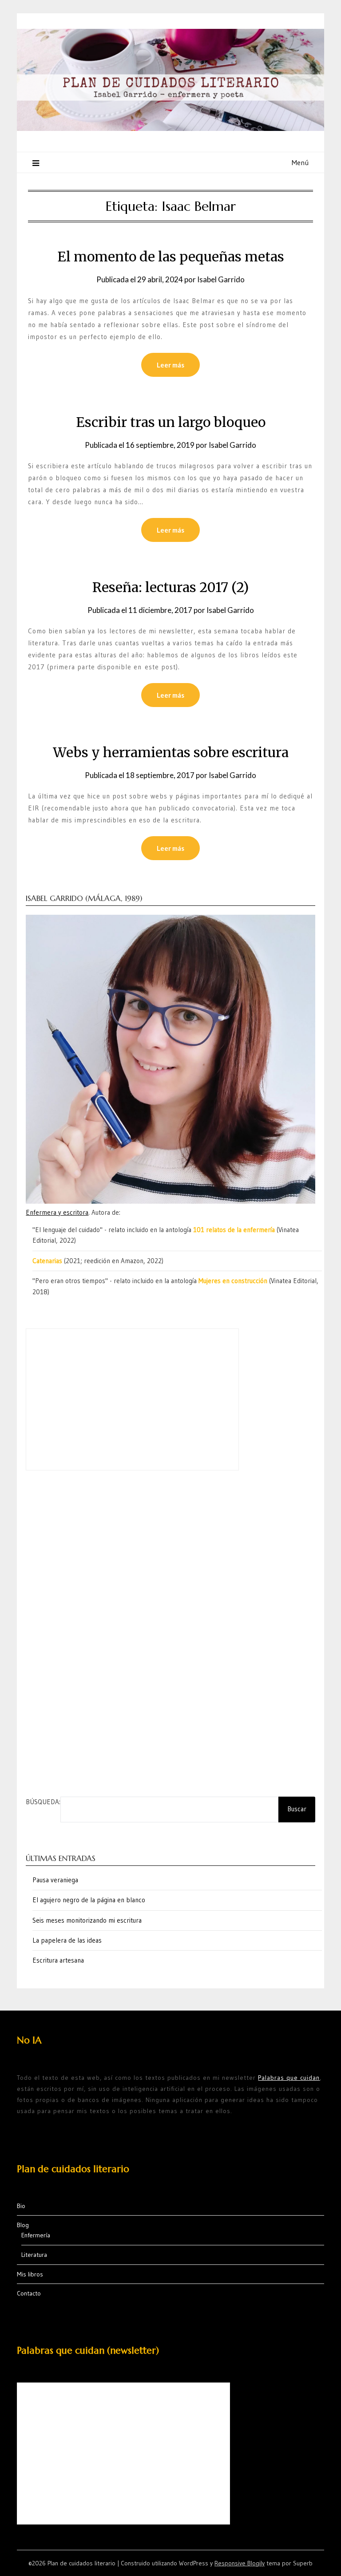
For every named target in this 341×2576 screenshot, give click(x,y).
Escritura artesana (58, 1960)
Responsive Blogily (240, 2563)
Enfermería (36, 2235)
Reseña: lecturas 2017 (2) (170, 587)
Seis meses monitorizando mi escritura (87, 1920)
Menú (300, 162)
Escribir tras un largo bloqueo (171, 422)
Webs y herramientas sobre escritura (171, 752)
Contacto (29, 2293)
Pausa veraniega (55, 1880)
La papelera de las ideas (67, 1940)
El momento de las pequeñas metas (171, 257)
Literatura (34, 2255)
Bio (21, 2206)
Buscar (297, 1809)
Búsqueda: (43, 1802)
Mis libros (30, 2274)
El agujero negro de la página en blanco (89, 1900)
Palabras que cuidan (289, 2078)
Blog (23, 2225)
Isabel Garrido (221, 279)
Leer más (170, 365)
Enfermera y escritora (57, 1212)
